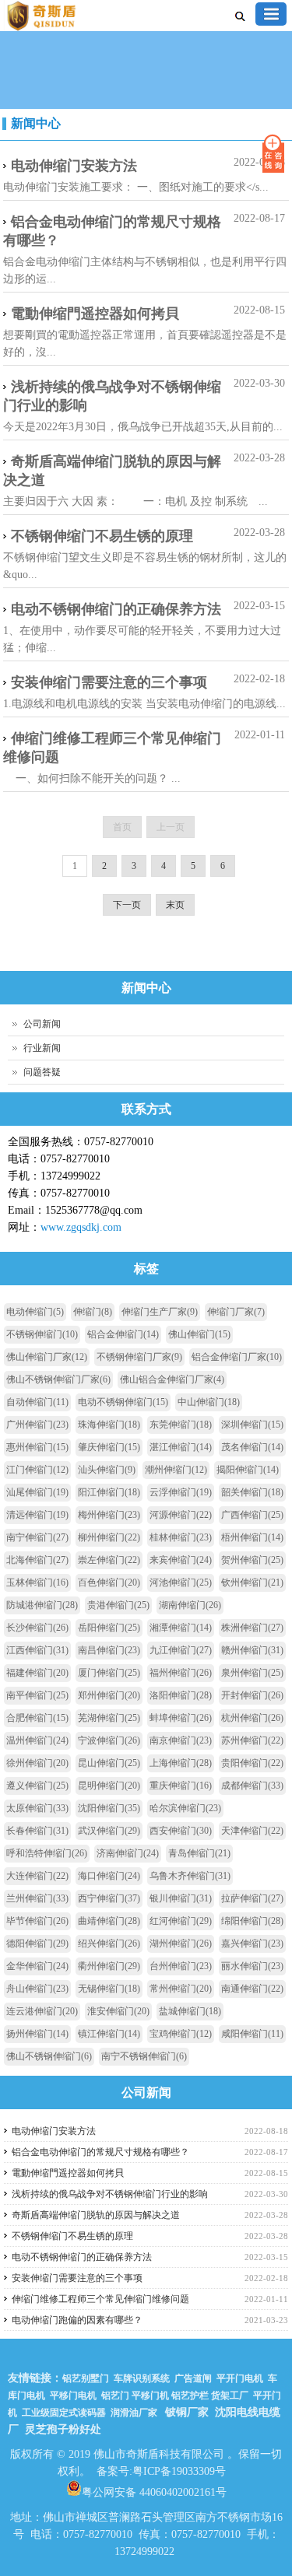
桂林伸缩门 (181, 1537)
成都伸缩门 (252, 1786)
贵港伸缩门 (118, 1605)
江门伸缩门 (37, 1470)
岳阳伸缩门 (109, 1628)
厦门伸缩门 (109, 1673)
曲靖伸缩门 (109, 1921)
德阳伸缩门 (37, 1943)
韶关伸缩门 (252, 1492)
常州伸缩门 (181, 1989)
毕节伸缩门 (37, 1921)
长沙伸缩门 (37, 1628)
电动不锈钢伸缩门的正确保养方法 (116, 609)
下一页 (127, 905)
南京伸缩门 (181, 1740)
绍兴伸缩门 (109, 1943)
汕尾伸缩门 (37, 1492)
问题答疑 (42, 1072)
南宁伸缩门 (37, 1537)
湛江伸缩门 (181, 1447)
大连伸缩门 (37, 1876)
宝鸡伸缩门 (181, 2034)
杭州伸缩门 (252, 1718)
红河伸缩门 (181, 1921)
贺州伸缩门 (252, 1560)
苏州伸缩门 (252, 1740)
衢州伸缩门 (109, 1966)
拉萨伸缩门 (252, 1898)
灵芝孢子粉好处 (63, 2429)
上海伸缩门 (181, 1763)
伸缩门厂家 (236, 1312)
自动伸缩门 (37, 1402)
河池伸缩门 (181, 1582)
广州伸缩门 (37, 1425)
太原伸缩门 (37, 1808)
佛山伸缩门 (199, 1334)
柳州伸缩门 (109, 1537)
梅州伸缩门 (109, 1515)
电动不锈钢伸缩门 (123, 1402)
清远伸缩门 (37, 1515)
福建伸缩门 (37, 1673)
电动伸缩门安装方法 (74, 166)
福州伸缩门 (181, 1673)
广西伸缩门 (252, 1515)
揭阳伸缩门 (248, 1470)
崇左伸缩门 (109, 1560)
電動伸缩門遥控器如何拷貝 (95, 314)
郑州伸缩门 (109, 1695)
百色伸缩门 (109, 1582)
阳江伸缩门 (109, 1492)
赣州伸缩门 (252, 1650)
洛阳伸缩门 (181, 1695)
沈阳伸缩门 (109, 1808)
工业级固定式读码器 (64, 2413)
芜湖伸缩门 (109, 1718)
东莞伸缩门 (181, 1425)
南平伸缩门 (37, 1695)
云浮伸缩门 (181, 1492)
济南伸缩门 (128, 1853)
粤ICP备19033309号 (179, 2471)
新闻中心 (36, 123)
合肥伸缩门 (37, 1718)
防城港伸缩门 (42, 1605)
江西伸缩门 (37, 1650)
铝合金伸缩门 (123, 1334)
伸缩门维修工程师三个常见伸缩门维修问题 (112, 748)
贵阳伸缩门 (252, 1763)
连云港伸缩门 (42, 2011)
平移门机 (150, 2396)
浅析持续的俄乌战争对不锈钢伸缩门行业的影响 (112, 396)
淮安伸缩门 (118, 2011)
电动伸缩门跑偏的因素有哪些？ (77, 2320)
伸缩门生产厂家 (160, 1312)
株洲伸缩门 (252, 1628)
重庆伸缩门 (181, 1786)
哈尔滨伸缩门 (185, 1808)
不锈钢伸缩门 (42, 1334)
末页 (175, 905)
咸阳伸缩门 (252, 2034)
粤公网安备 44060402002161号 (154, 2491)
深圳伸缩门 (252, 1425)
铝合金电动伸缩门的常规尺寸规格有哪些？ (112, 231)
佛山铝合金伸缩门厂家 (172, 1379)
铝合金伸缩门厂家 (237, 1357)
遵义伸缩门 (37, 1786)
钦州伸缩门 (252, 1582)
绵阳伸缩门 (252, 1921)
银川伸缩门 (181, 1898)
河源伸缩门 (181, 1515)
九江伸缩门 (181, 1650)
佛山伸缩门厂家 (47, 1357)
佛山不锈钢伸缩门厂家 (58, 1379)
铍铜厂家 (187, 2412)
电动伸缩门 (35, 1312)
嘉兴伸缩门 (252, 1943)
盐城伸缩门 (190, 2011)
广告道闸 (193, 2378)
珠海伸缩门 (109, 1425)
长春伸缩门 (37, 1831)
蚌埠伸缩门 (181, 1718)
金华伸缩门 (37, 1966)
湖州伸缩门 (181, 1943)
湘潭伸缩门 (181, 1628)
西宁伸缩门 (109, 1898)
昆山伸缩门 (109, 1763)
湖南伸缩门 (190, 1605)
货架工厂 (230, 2396)
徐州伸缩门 (37, 1763)
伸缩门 (93, 1312)
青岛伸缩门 (199, 1853)
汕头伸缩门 (107, 1470)
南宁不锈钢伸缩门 (144, 2056)
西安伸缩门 (181, 1831)
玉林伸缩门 (37, 1582)
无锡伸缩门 (109, 1989)
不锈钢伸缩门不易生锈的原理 (102, 536)
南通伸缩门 (252, 1989)
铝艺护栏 (190, 2396)
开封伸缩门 (252, 1695)
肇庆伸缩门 (109, 1447)
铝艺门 (114, 2396)
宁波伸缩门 (109, 1740)
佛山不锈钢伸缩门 (49, 2056)
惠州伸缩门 (37, 1447)
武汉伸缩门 (109, 1831)
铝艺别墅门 (86, 2378)
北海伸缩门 (37, 1560)
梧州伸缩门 (252, 1537)
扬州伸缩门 (37, 2034)
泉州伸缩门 (252, 1673)
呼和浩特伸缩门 (47, 1853)
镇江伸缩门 (109, 2034)
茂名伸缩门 (252, 1447)
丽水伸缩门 (252, 1966)
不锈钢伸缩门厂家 (139, 1357)
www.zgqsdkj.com (81, 1227)
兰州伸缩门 (37, 1898)
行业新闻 (42, 1048)
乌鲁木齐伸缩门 (190, 1876)
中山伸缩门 (209, 1402)
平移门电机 (73, 2396)
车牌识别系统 (142, 2378)
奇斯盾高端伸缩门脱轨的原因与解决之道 (112, 471)
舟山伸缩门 (37, 1989)
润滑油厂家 (134, 2413)
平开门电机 (240, 2378)
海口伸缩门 (109, 1876)
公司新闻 (42, 1024)
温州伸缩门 (37, 1740)
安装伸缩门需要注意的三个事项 (109, 682)
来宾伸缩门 (181, 1560)
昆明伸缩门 (109, 1786)
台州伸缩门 (181, 1966)
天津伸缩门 (252, 1831)
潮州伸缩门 (176, 1470)
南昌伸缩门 (109, 1650)
